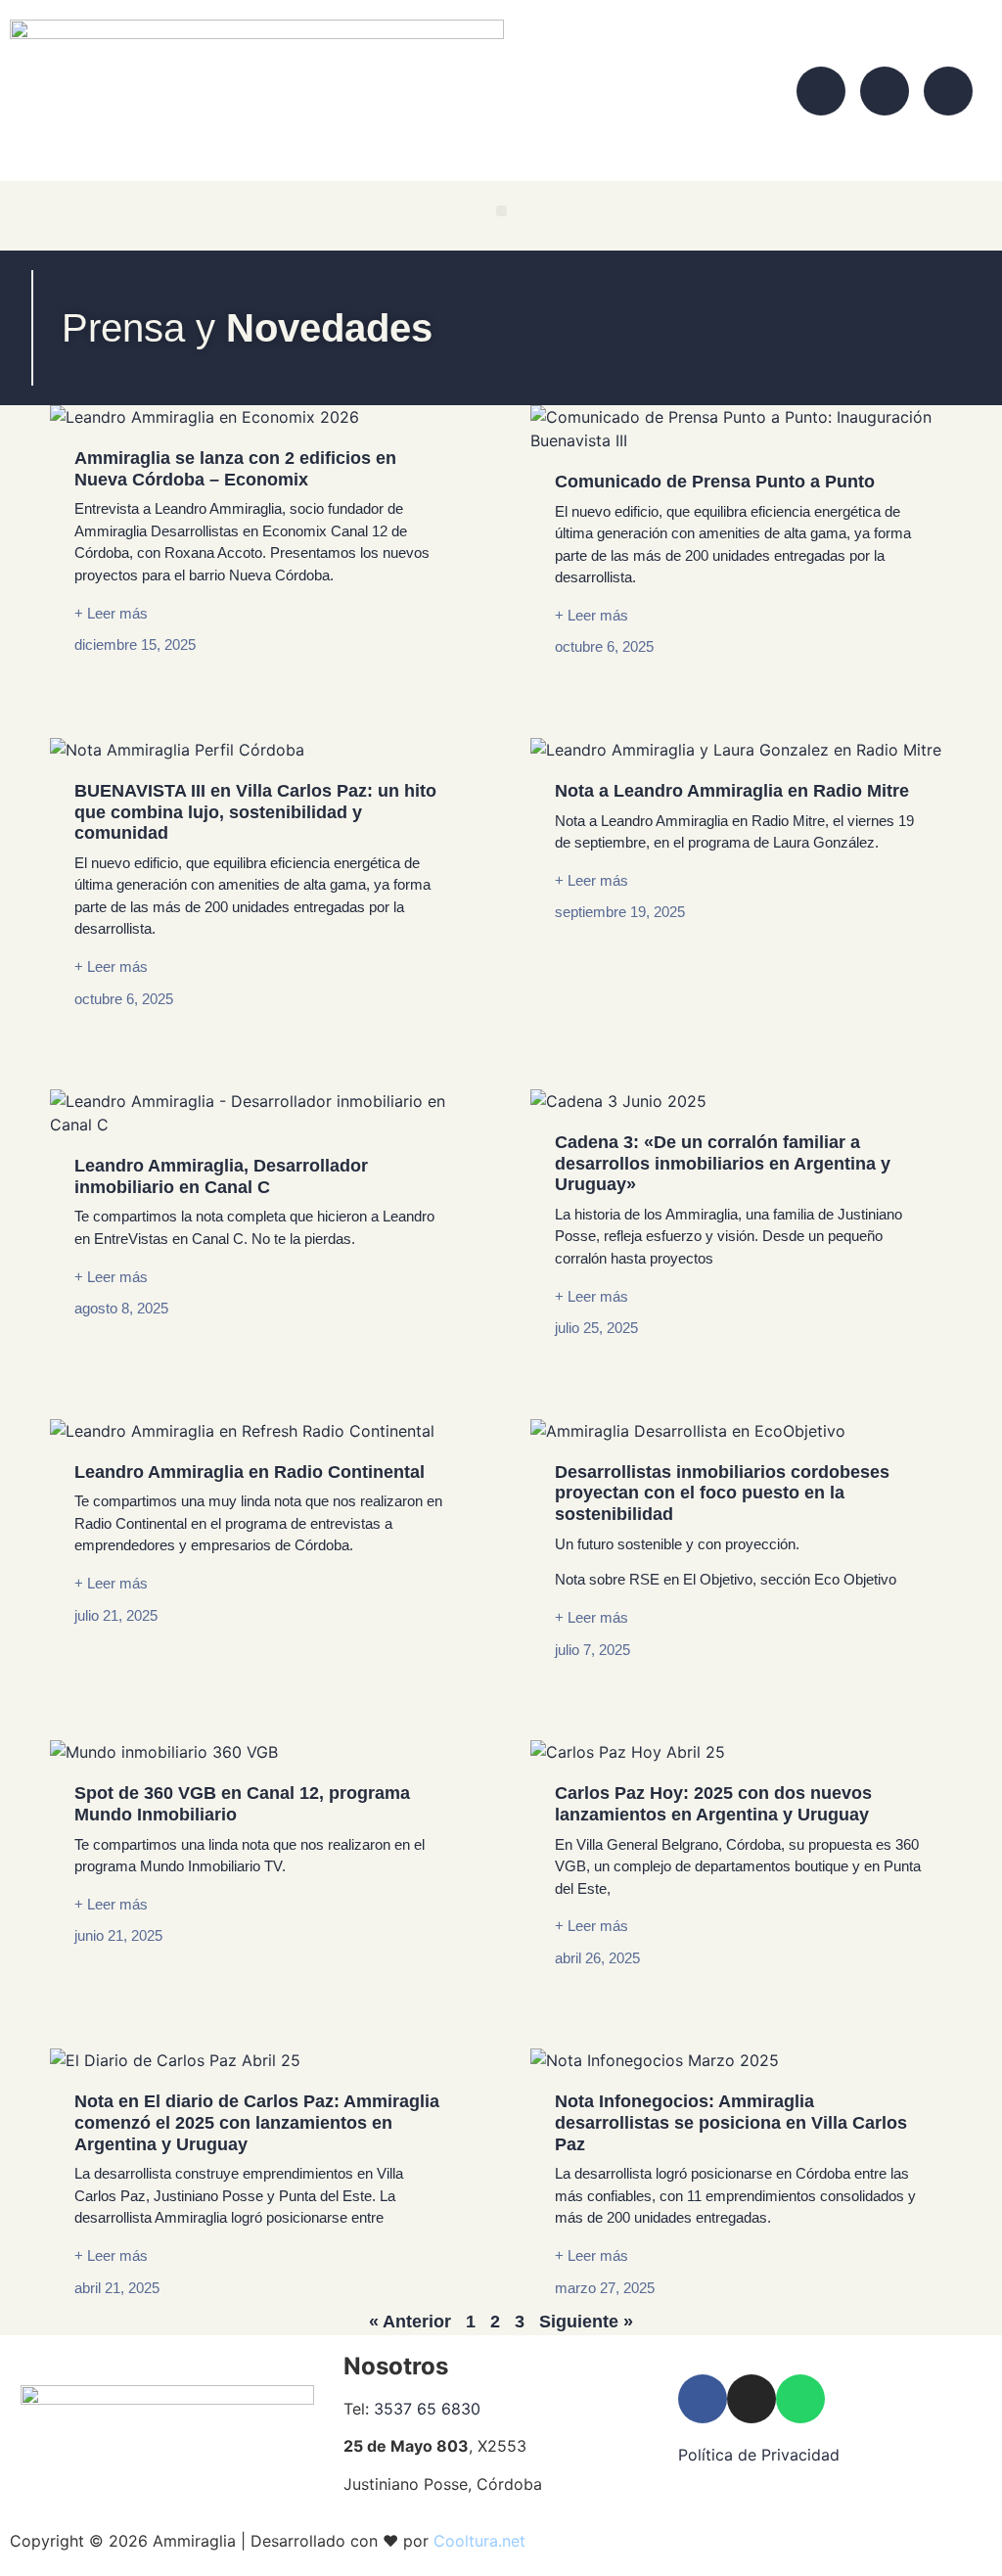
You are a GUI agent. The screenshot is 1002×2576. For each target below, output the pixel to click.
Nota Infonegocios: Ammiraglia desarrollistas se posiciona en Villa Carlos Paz (731, 2122)
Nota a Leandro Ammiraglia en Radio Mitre (732, 791)
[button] (501, 211)
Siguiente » (586, 2322)
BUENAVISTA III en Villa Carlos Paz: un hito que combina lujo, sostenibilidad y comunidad (255, 812)
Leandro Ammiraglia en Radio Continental (250, 1472)
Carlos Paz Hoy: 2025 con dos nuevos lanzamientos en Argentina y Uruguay (713, 1804)
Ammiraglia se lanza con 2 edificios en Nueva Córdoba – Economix (235, 469)
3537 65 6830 (427, 2409)
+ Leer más (111, 613)
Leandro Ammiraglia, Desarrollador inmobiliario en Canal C (221, 1176)
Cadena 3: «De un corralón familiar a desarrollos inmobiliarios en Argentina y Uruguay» (723, 1163)
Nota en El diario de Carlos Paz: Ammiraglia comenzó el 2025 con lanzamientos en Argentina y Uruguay (257, 2122)
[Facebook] (821, 91)
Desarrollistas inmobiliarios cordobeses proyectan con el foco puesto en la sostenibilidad (722, 1493)
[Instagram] (885, 91)
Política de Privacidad (761, 2455)
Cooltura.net (479, 2541)
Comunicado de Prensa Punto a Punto (715, 482)
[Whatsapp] (948, 91)
